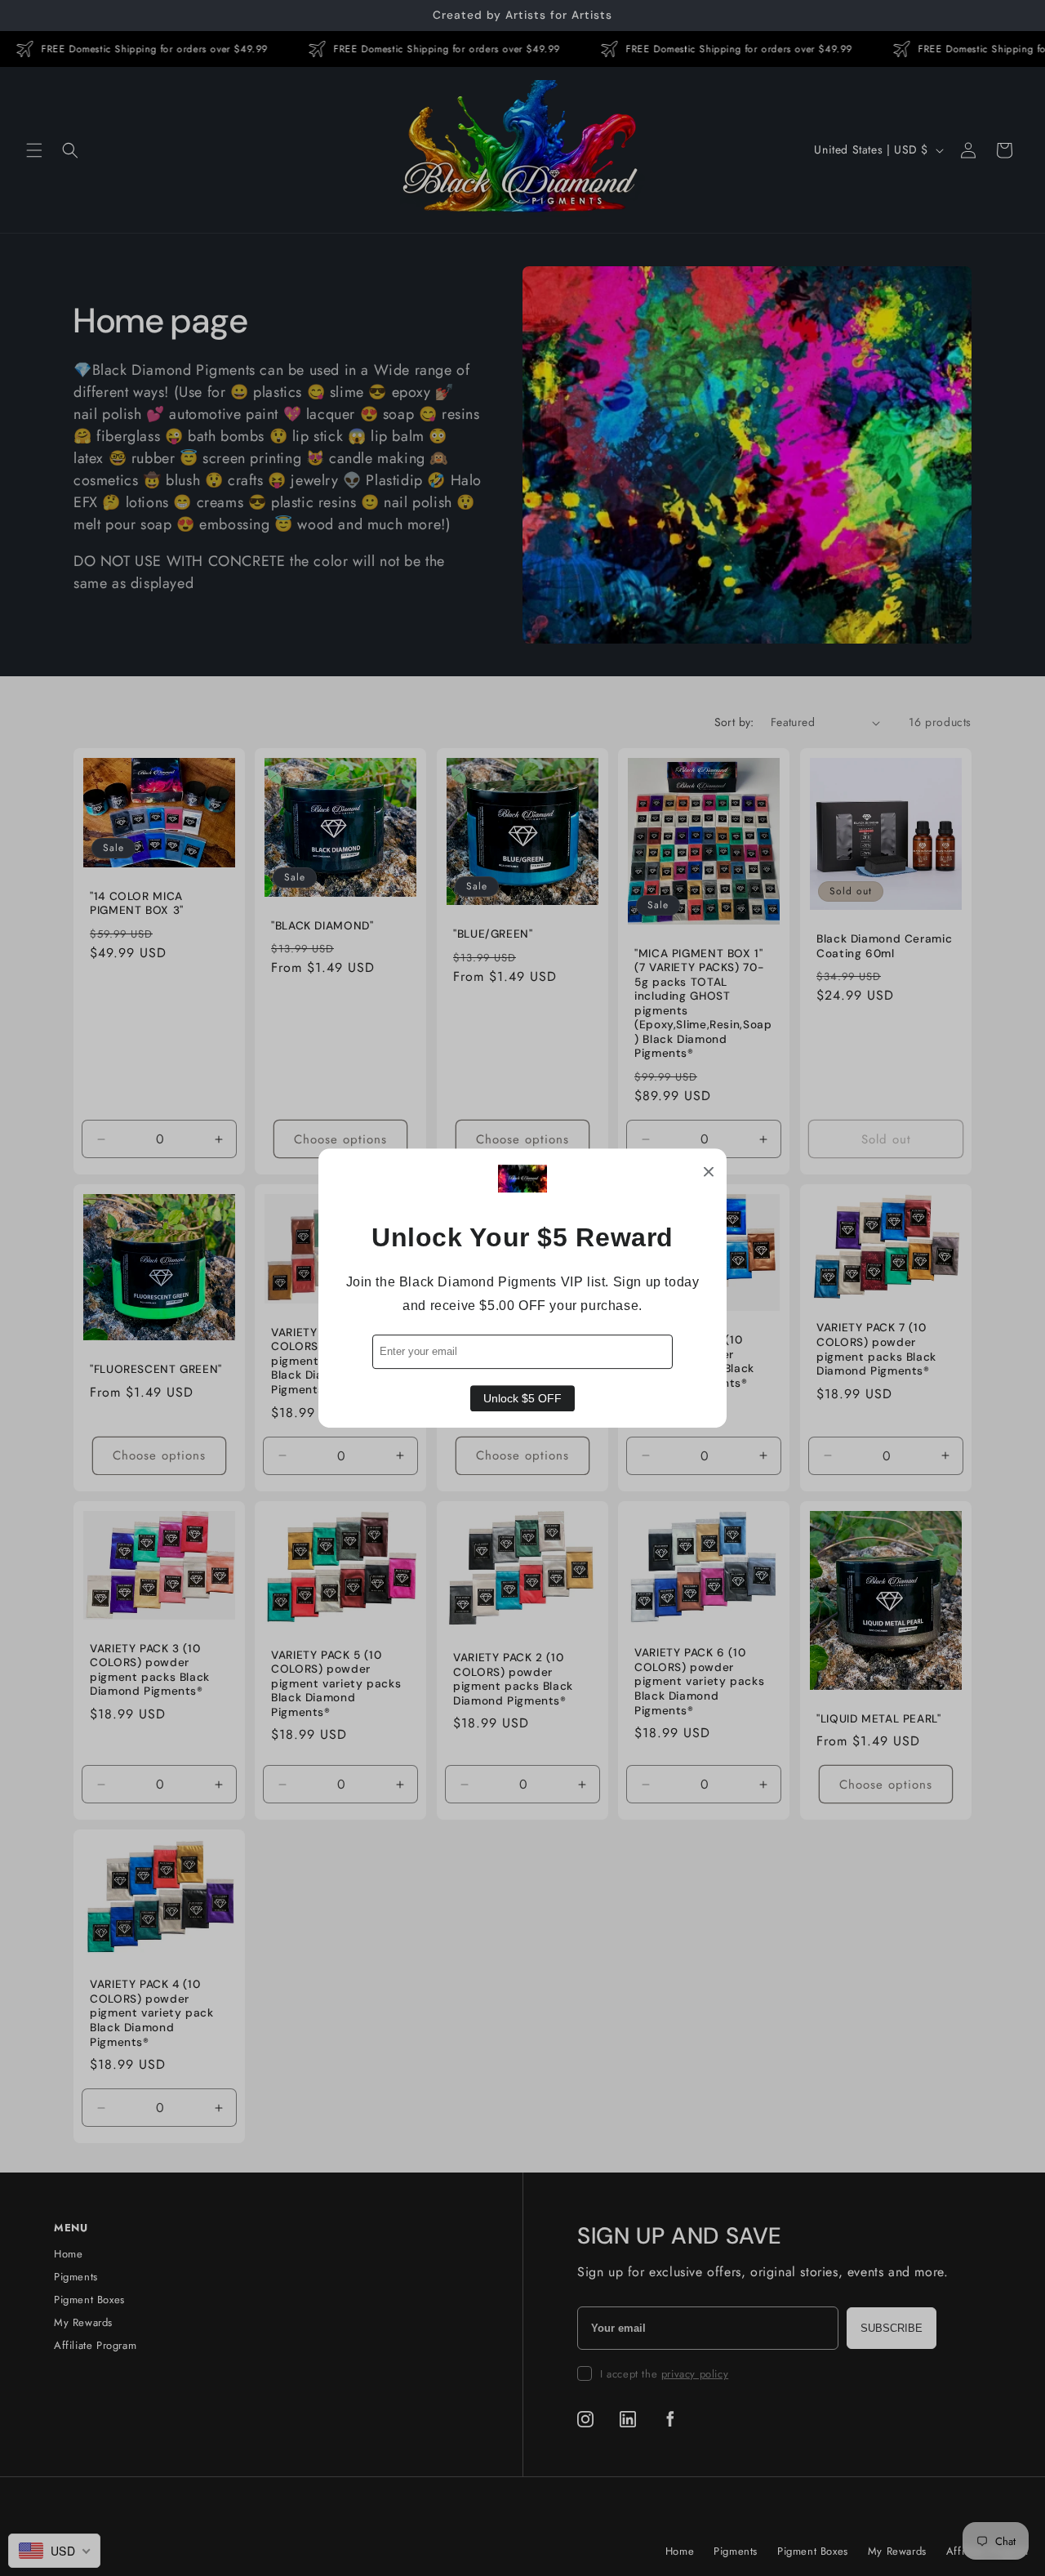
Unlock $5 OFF (522, 1398)
